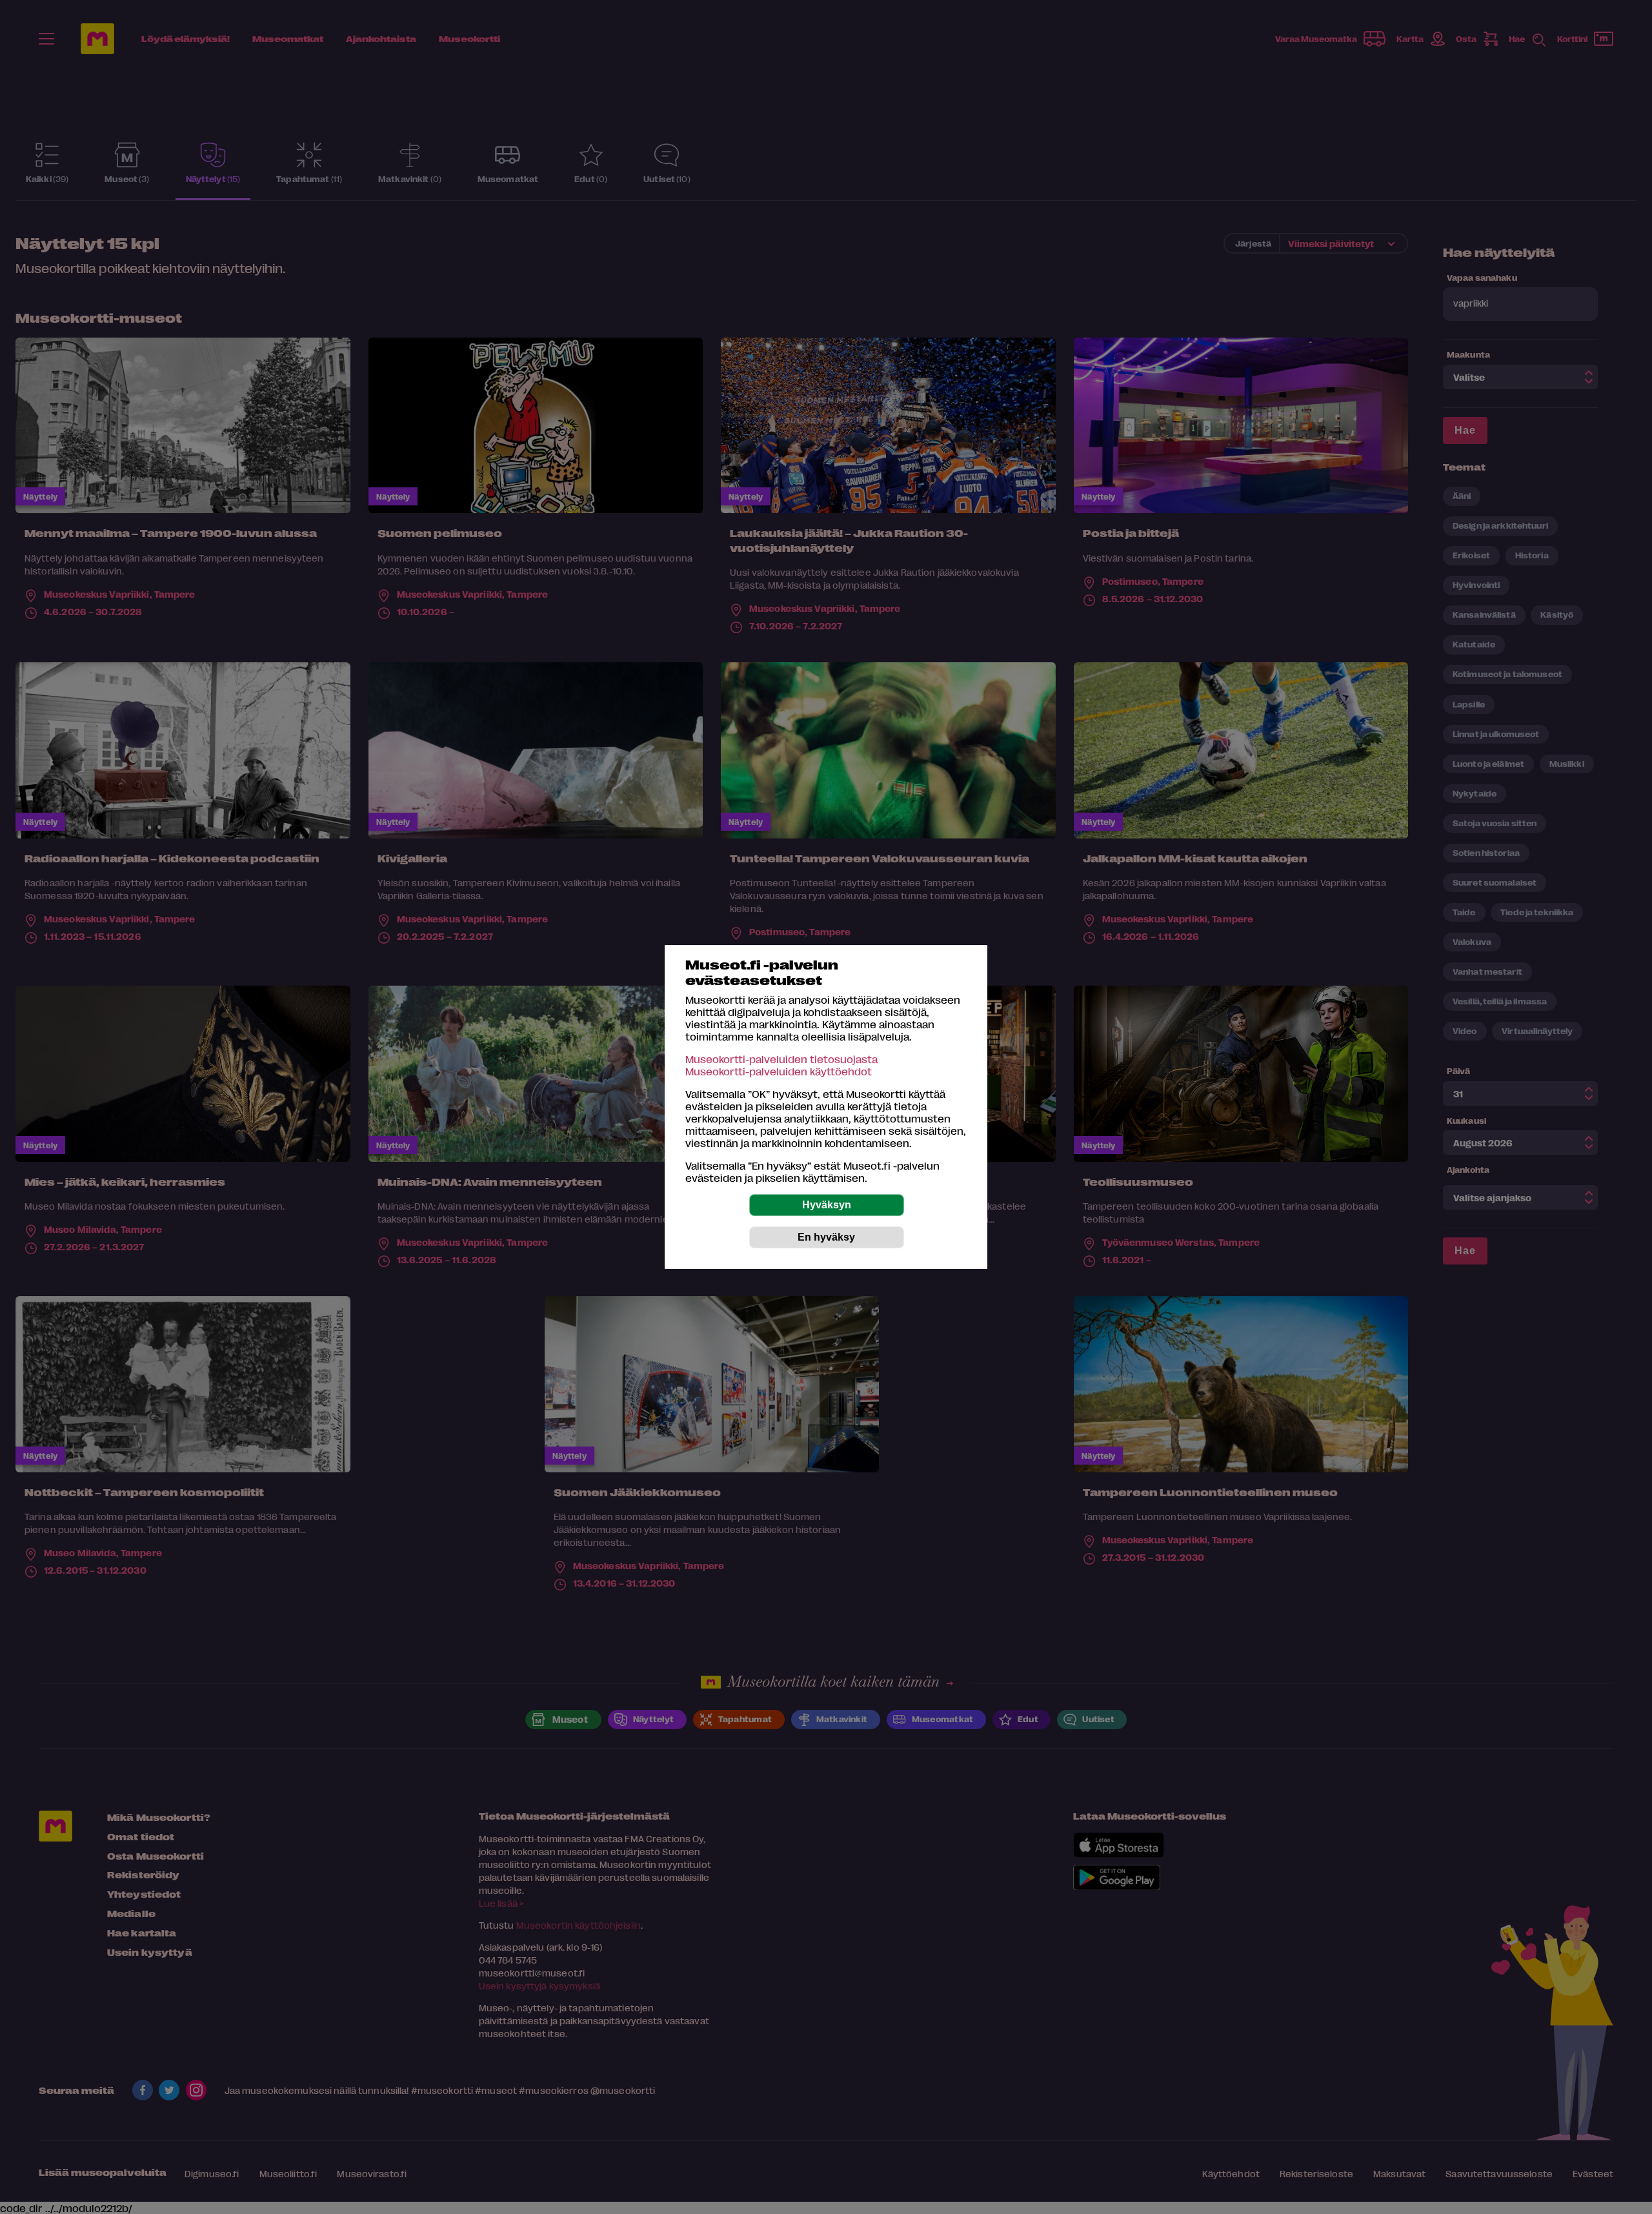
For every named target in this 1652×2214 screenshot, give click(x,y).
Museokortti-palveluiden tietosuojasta (781, 1059)
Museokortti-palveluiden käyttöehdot (779, 1071)
